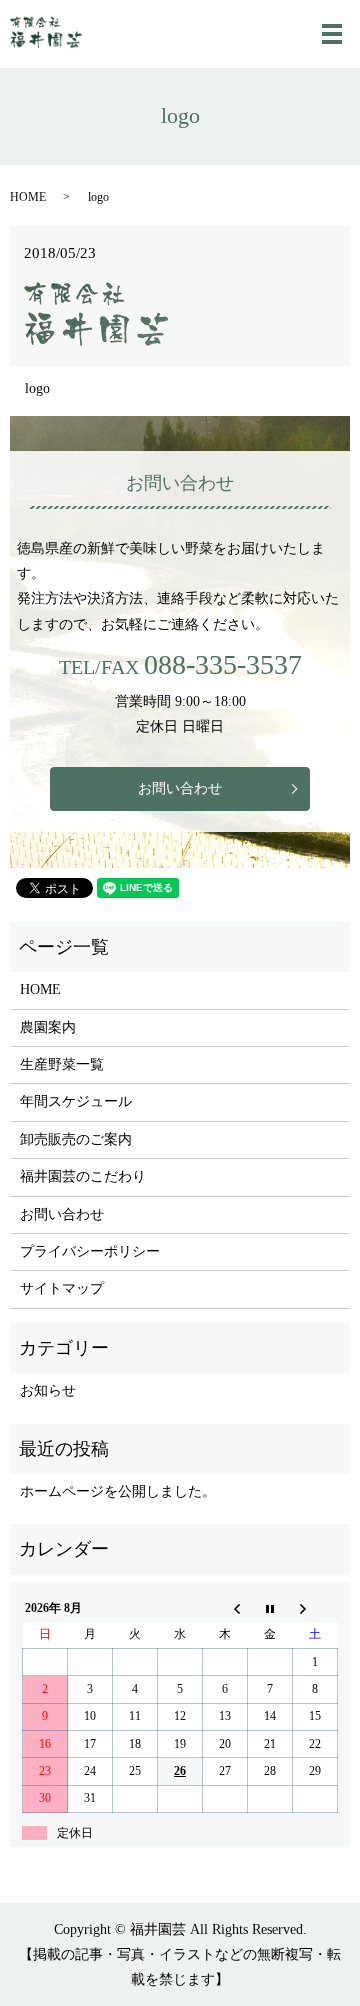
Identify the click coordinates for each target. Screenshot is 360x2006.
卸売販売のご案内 (76, 1139)
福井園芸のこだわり (83, 1176)
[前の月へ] (225, 1608)
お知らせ (48, 1390)
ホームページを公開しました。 (118, 1491)
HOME (28, 197)
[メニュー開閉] (332, 34)
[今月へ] (270, 1608)
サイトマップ (62, 1288)
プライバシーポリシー (90, 1251)
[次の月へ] (315, 1608)
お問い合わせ (180, 788)
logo (37, 388)
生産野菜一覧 (62, 1064)
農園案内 (48, 1027)
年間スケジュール (76, 1101)
